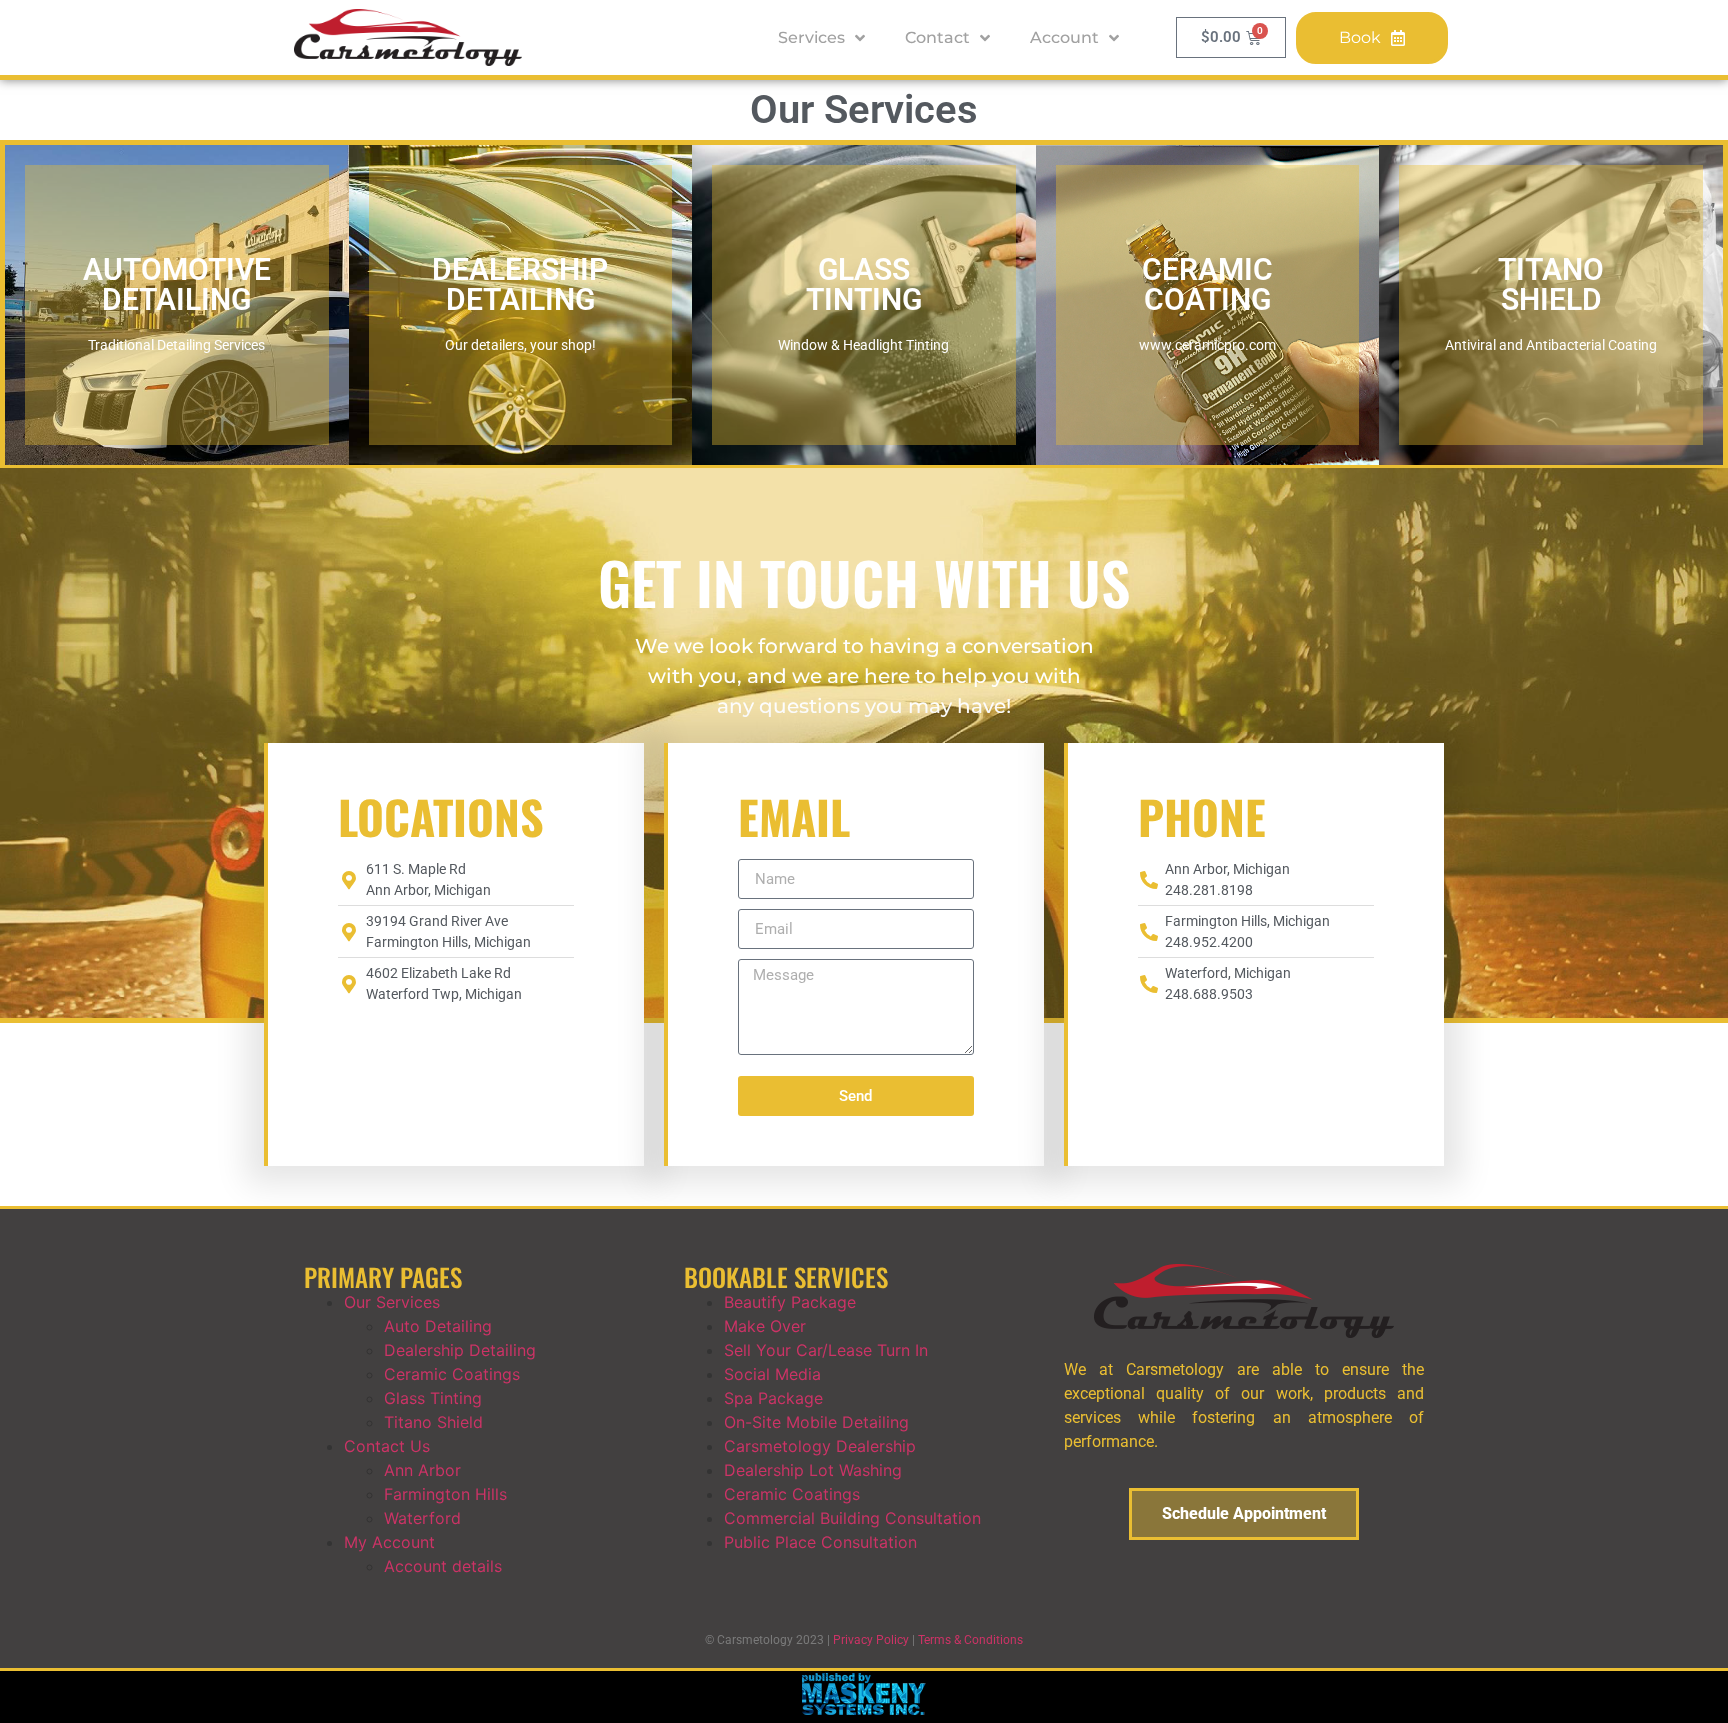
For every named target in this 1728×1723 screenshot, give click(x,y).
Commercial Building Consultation (852, 1518)
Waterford (422, 1518)
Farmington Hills (445, 1494)
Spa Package (773, 1398)
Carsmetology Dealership (820, 1446)
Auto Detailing (438, 1326)
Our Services (392, 1302)
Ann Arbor (422, 1470)
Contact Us (387, 1446)
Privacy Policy (871, 1640)
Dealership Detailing (460, 1350)
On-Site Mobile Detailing (816, 1422)
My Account (389, 1542)
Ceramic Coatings (452, 1374)
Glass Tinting (433, 1398)
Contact (937, 37)
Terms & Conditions (970, 1640)
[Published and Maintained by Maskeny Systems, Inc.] (864, 1709)
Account (1064, 37)
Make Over (765, 1326)
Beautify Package (790, 1302)
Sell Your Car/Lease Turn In (826, 1350)
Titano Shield (433, 1422)
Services (811, 37)
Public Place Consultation (820, 1542)
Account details (443, 1566)
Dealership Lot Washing (813, 1470)
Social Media (772, 1374)
